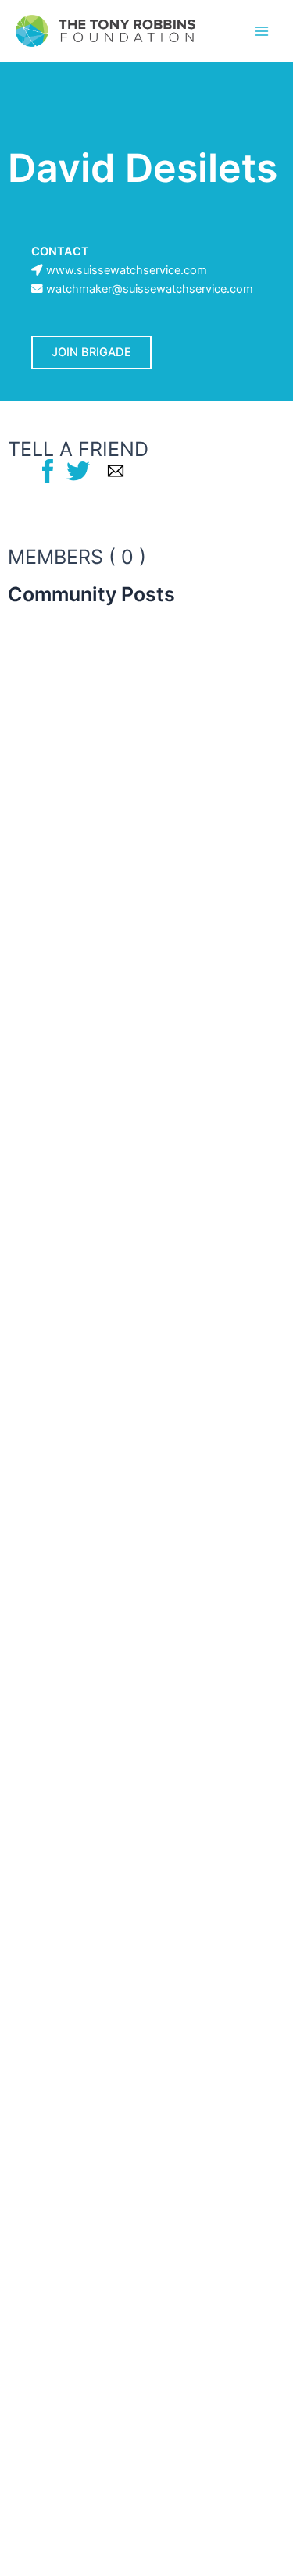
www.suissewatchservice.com (127, 270)
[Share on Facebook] (48, 470)
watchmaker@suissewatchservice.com (150, 289)
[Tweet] (78, 470)
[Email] (116, 470)
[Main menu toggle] (262, 30)
